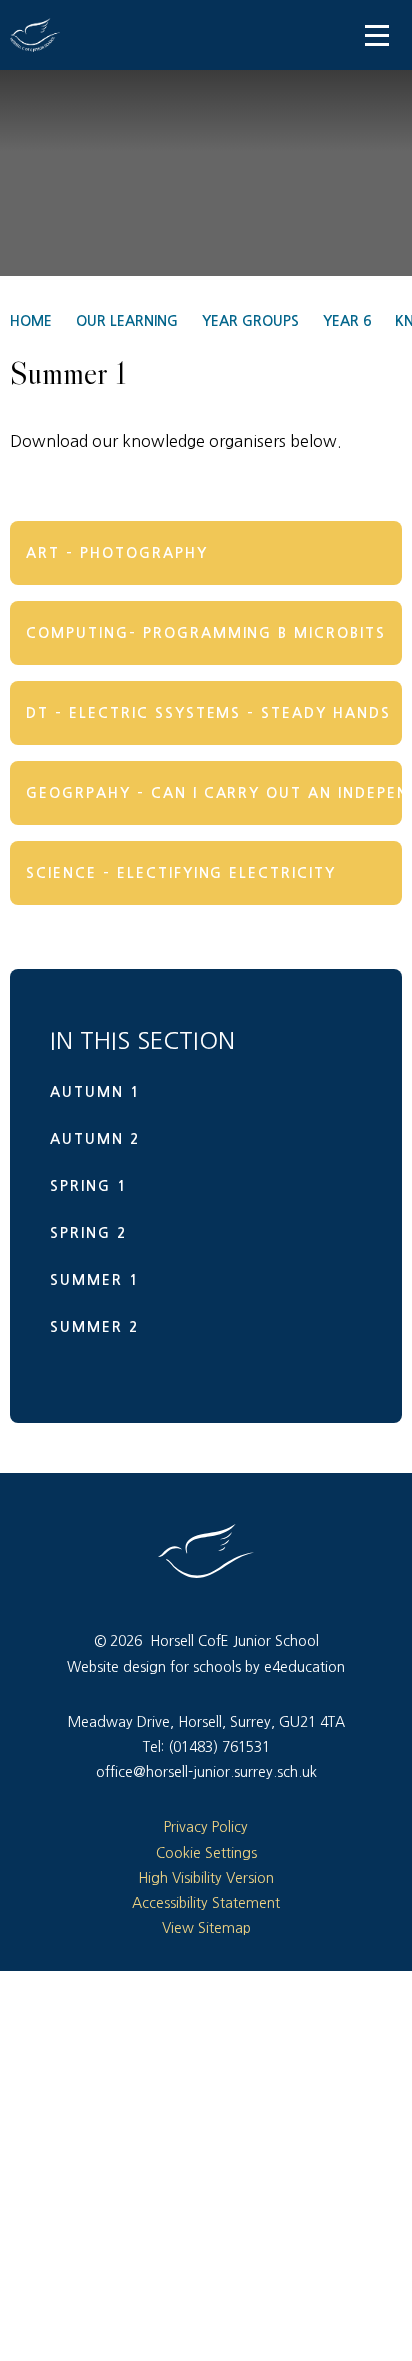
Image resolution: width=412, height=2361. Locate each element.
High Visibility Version (206, 1878)
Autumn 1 (95, 1092)
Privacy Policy (206, 1827)
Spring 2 (88, 1233)
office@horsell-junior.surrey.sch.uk (206, 1772)
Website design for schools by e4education (206, 1667)
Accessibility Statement (206, 1903)
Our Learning (127, 321)
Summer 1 (94, 1280)
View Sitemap (206, 1928)
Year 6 (347, 321)
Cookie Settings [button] (206, 1853)
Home (31, 321)
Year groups (250, 321)
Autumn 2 (95, 1139)
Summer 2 (94, 1327)
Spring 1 (88, 1186)
